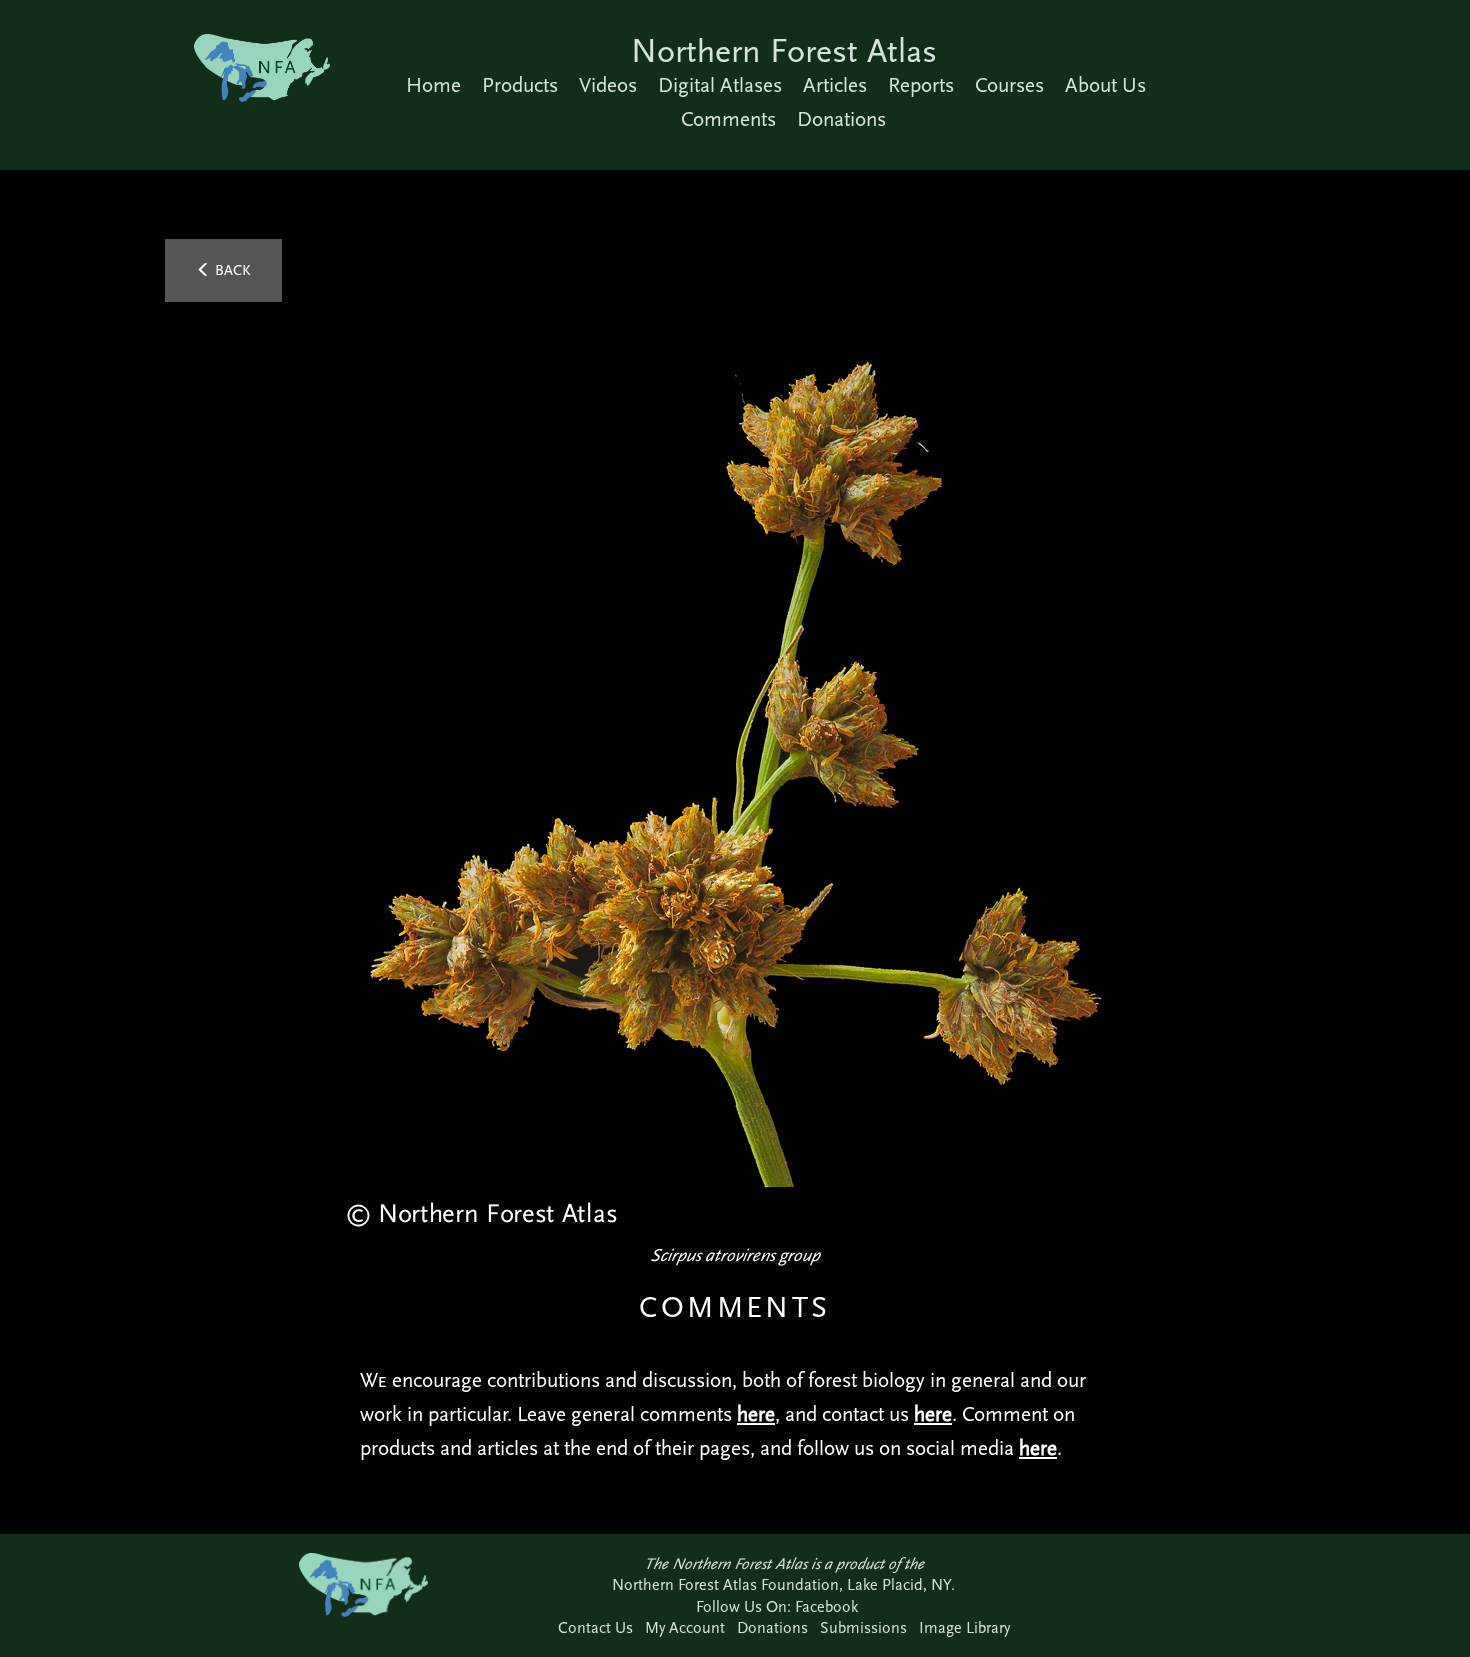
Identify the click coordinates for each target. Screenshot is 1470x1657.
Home (433, 85)
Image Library (964, 1627)
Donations (841, 119)
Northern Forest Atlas (784, 50)
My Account (685, 1627)
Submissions (863, 1627)
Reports (921, 85)
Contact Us (595, 1627)
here (756, 1414)
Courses (1009, 85)
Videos (608, 85)
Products (520, 85)
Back (231, 270)
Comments (728, 119)
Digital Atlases (720, 85)
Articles (835, 85)
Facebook (826, 1606)
